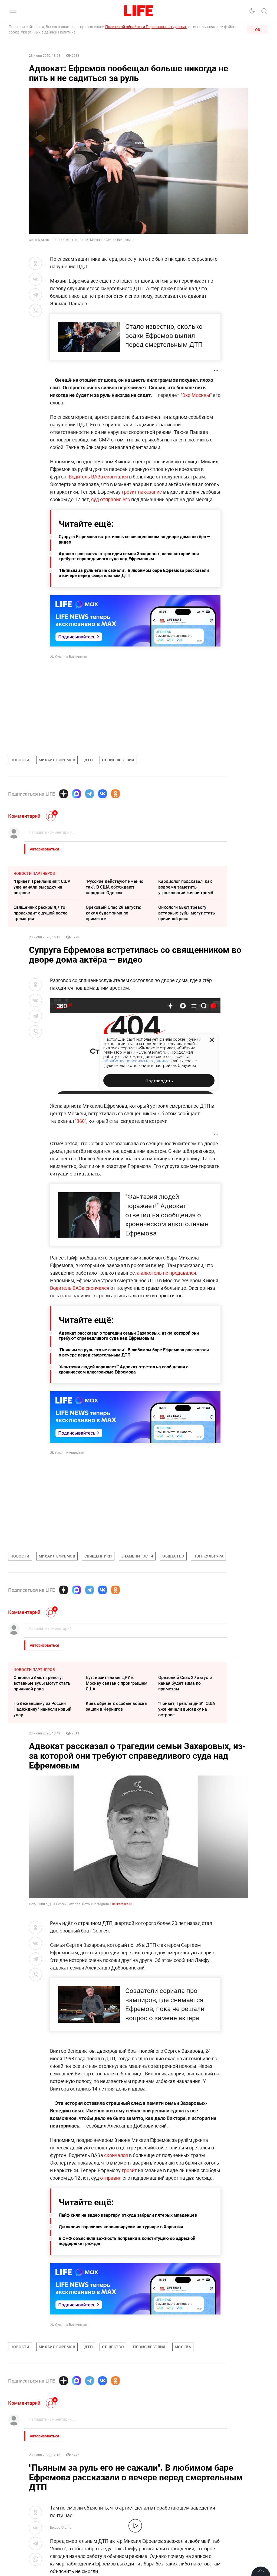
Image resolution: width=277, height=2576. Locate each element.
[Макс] (77, 794)
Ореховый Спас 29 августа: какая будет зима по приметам (113, 913)
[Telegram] (90, 794)
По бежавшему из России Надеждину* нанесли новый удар (42, 1709)
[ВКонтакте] (103, 794)
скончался (116, 2155)
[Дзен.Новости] (64, 794)
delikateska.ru (122, 1904)
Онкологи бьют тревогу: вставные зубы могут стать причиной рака (187, 913)
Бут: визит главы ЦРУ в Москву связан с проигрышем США (117, 1683)
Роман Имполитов (70, 1453)
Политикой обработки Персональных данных (146, 27)
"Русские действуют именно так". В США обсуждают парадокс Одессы (115, 887)
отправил (111, 2178)
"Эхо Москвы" (196, 395)
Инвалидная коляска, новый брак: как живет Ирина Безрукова (43, 2555)
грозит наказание (142, 492)
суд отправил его (111, 499)
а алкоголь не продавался (166, 1273)
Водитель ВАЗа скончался (98, 477)
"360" (81, 1121)
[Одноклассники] (116, 794)
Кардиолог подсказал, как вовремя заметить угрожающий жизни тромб (186, 887)
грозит (129, 2170)
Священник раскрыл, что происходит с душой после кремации (41, 913)
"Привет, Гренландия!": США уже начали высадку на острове (42, 887)
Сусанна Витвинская (71, 656)
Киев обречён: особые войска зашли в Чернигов (116, 1706)
